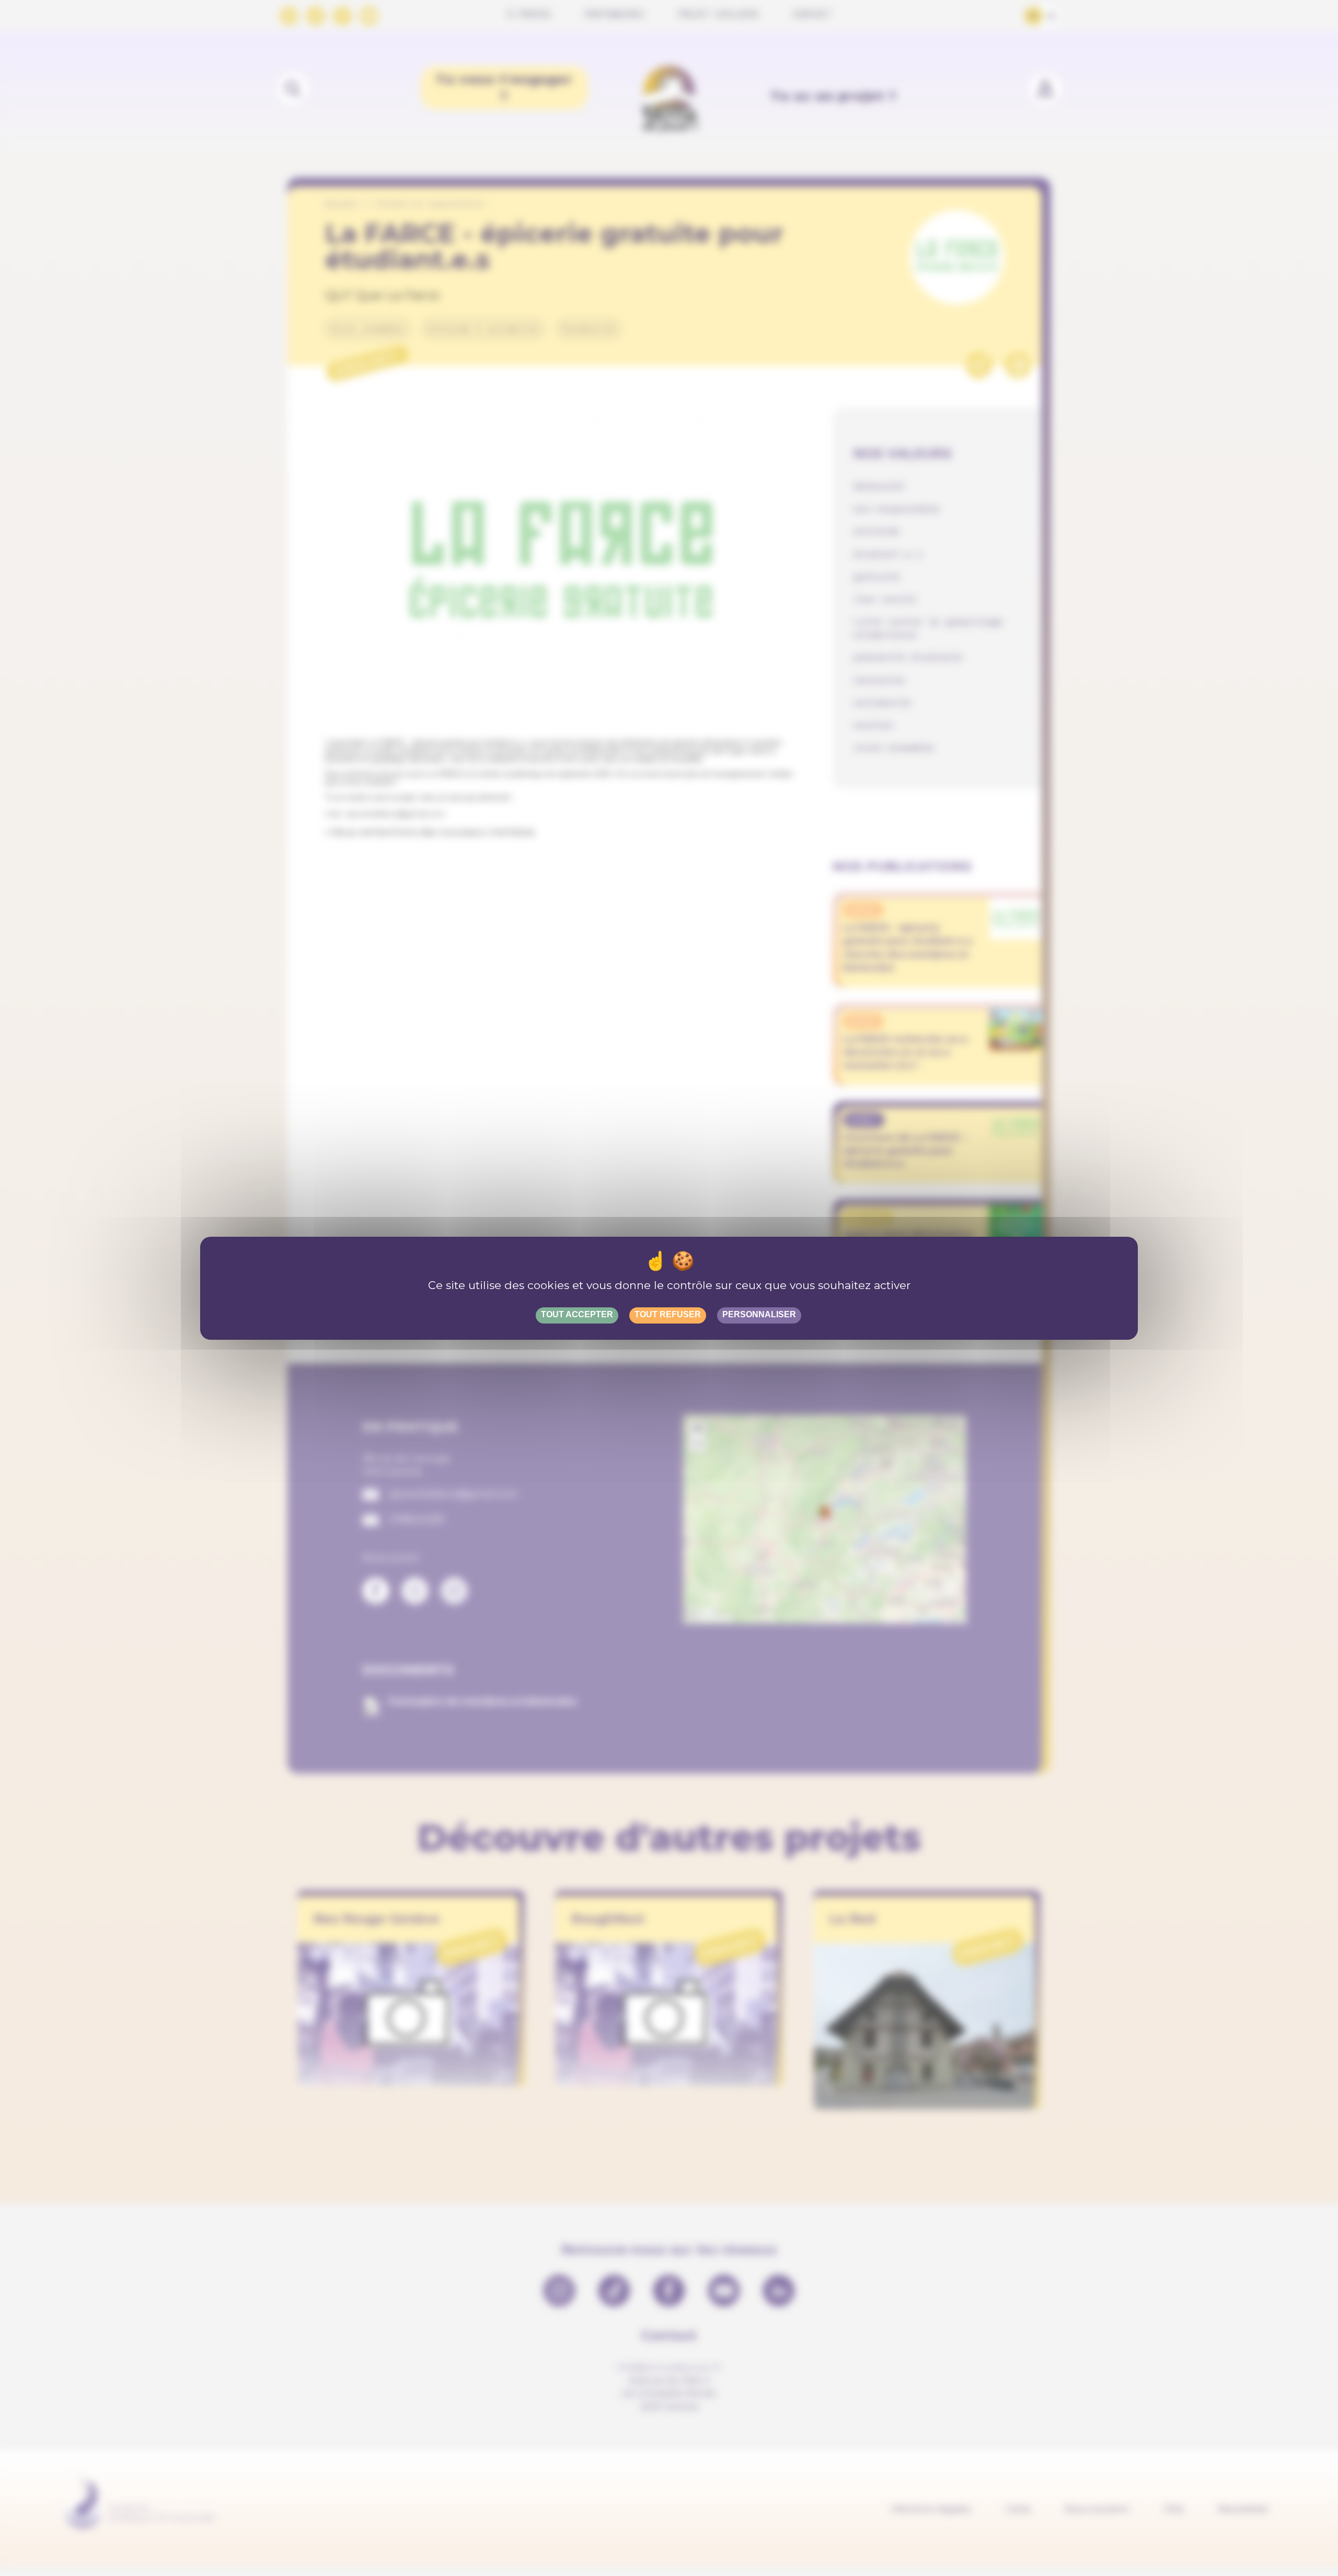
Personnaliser (759, 1314)
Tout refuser (668, 1314)
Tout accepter (577, 1314)
